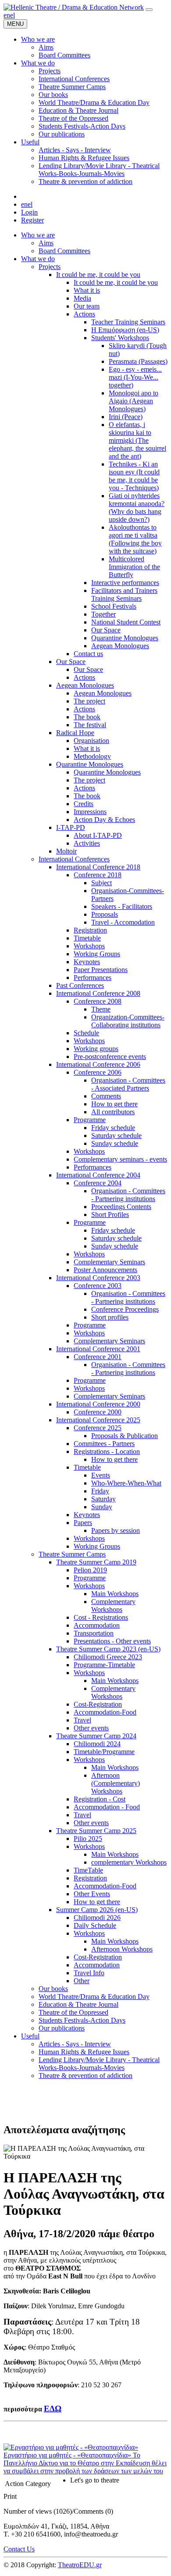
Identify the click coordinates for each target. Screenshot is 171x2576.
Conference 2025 (98, 1428)
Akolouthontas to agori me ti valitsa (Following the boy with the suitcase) (135, 539)
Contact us (88, 654)
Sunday (102, 1507)
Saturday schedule (116, 1136)
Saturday (103, 1499)
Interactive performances (125, 583)
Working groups (96, 1049)
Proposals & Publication (125, 1436)
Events (101, 1475)
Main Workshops (115, 1594)
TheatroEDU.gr (80, 2565)
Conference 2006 (98, 1072)
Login (29, 212)
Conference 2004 (98, 1183)
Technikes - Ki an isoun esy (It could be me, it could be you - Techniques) (134, 476)
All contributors (113, 1112)
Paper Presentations (101, 970)
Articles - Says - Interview (75, 2044)
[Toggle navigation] (149, 10)
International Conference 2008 (98, 993)
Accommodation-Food (105, 1712)
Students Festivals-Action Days (82, 2020)
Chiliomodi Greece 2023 (108, 1657)
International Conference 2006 (98, 1064)
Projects (50, 267)
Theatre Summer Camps (72, 1554)
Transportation (94, 1633)
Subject (102, 883)
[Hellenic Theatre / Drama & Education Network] (74, 7)
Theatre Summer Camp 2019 (96, 1562)
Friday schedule (113, 1128)
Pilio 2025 (88, 1839)
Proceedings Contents (121, 1207)
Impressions (90, 812)
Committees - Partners (104, 1444)
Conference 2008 (98, 1001)
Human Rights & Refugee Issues (84, 2052)
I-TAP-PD (71, 827)
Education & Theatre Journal (78, 2004)
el (12, 15)
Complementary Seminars (109, 1262)
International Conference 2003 (98, 1278)
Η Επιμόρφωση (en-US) (125, 330)
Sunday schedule (115, 1143)
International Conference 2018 (98, 867)
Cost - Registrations (101, 1617)
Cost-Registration (98, 1704)
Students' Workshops (120, 338)
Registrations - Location (107, 1451)
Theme (101, 1009)
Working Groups (97, 954)
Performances (93, 978)
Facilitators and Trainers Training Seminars (124, 594)
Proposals (105, 914)
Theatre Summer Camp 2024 (96, 1736)
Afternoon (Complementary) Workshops (116, 1783)
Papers (83, 1523)
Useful (30, 2036)
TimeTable (88, 1870)
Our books (53, 1989)
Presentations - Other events (112, 1641)
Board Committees (64, 251)
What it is (87, 290)
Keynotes (87, 962)
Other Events (92, 1894)
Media (82, 298)
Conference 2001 (98, 1357)
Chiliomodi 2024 (97, 1744)
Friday (100, 1491)
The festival (90, 725)
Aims (46, 243)
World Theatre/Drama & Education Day (94, 1997)
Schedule (86, 1033)
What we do (38, 259)
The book (87, 717)
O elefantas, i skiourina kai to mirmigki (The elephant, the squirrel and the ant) (137, 440)
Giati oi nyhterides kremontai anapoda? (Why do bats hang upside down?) (137, 508)
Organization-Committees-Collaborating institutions (128, 1021)
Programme (90, 1120)
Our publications (62, 2028)
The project (89, 701)
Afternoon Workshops (122, 1949)
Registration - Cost (100, 1799)
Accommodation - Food (107, 1807)
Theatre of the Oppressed (73, 2012)
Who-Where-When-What (126, 1483)
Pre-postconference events (110, 1057)
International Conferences (74, 859)
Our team (87, 306)
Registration (90, 930)
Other (82, 1981)
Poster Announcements (105, 1270)
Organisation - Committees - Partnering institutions (128, 1195)
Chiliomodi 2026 (97, 1918)
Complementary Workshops (113, 1606)
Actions (84, 314)
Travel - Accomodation (123, 922)
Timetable (87, 938)
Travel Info (89, 1973)
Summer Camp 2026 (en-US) (97, 1910)
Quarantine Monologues (125, 638)
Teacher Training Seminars (128, 322)
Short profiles (110, 1317)
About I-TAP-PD (98, 835)
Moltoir (66, 851)
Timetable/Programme (104, 1752)
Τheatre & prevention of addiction (85, 2076)
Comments (106, 1096)
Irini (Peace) (126, 417)
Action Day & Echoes (104, 820)
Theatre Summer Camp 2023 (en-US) (108, 1649)
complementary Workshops (129, 1862)
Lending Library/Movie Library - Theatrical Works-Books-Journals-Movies (99, 2064)
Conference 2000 (98, 1412)
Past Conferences (80, 985)
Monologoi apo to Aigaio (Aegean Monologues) (134, 401)
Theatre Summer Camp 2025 (96, 1831)
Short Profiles (110, 1214)
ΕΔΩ (53, 2409)
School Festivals (114, 606)
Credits (84, 804)
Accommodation (97, 1625)
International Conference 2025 (98, 1420)
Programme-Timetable (104, 1665)
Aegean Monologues (120, 646)
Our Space (106, 630)
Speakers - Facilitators (122, 906)
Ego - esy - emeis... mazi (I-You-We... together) (135, 377)
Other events (91, 1728)
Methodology (92, 756)
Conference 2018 (98, 875)
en (7, 15)
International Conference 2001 (98, 1349)
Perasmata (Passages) (138, 361)
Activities (87, 843)
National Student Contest (126, 622)
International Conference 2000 (98, 1404)
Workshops (89, 946)
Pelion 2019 (90, 1570)
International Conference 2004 (98, 1175)
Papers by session (116, 1530)
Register (32, 220)
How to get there (114, 1104)
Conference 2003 (98, 1286)
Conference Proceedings (125, 1309)
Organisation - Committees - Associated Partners (128, 1084)
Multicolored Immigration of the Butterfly (134, 567)
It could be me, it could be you (98, 274)
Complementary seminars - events (120, 1159)
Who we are (38, 235)
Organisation (91, 741)
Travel (82, 1720)
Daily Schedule (95, 1925)
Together (103, 614)
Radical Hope (75, 733)
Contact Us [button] (19, 2549)
